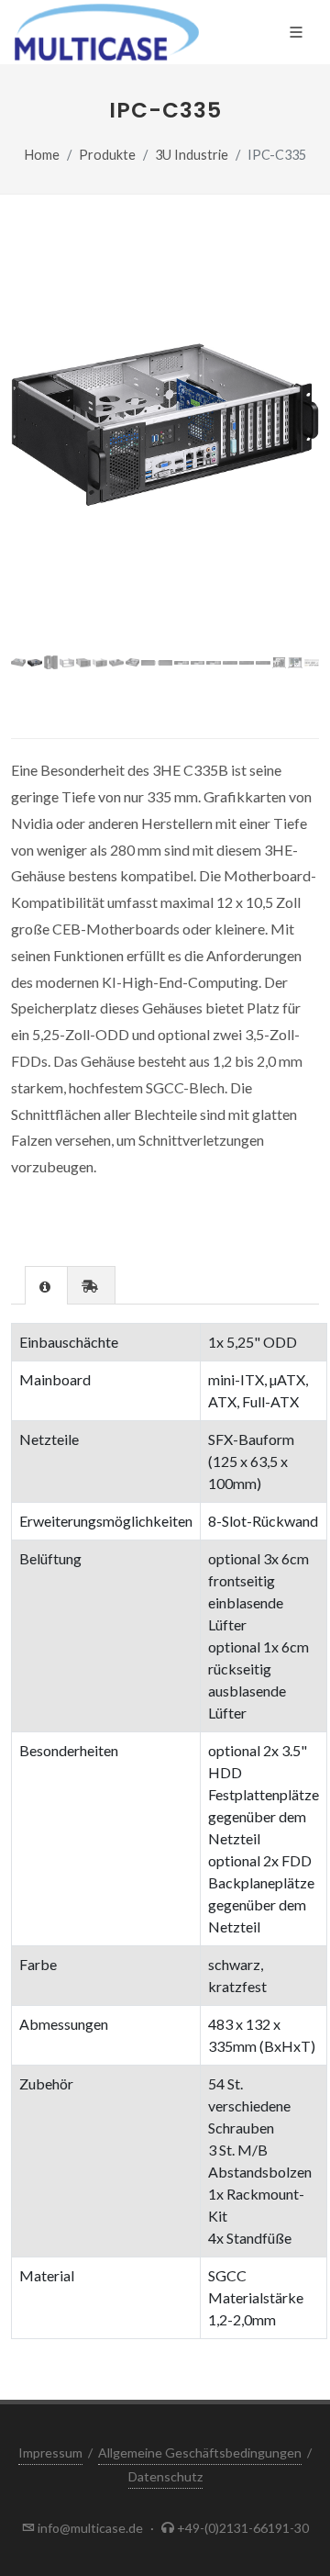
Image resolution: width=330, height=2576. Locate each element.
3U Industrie (192, 155)
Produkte (107, 155)
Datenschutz (165, 2476)
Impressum (50, 2453)
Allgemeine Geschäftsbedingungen (200, 2453)
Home (42, 155)
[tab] (46, 1285)
